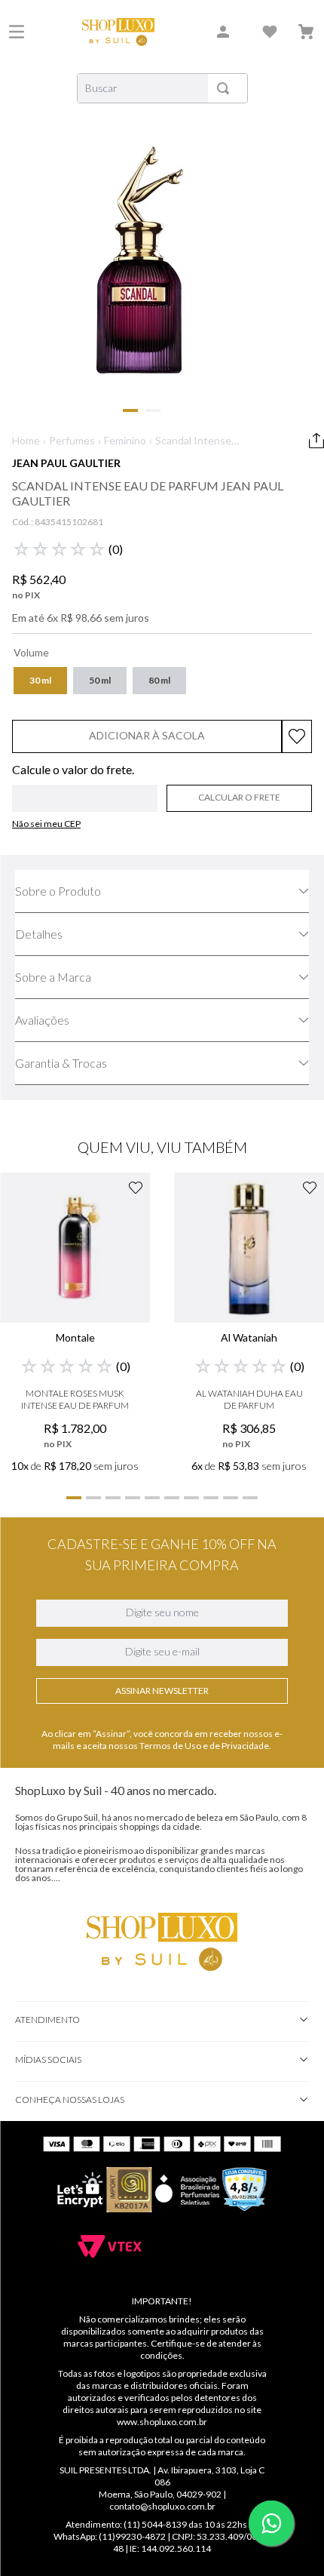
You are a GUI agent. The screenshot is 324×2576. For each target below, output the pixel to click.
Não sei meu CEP (46, 824)
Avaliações (42, 1020)
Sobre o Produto (58, 891)
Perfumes (72, 440)
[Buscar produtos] (226, 88)
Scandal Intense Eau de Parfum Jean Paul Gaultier (193, 441)
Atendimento (47, 2020)
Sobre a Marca (53, 977)
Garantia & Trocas (61, 1063)
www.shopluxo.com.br (162, 2422)
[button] (40, 681)
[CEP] (85, 788)
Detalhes (39, 934)
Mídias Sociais (48, 2060)
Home (26, 440)
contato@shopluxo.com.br (162, 2506)
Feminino (125, 440)
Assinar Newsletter (162, 1691)
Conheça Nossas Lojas (70, 2100)
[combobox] (162, 88)
